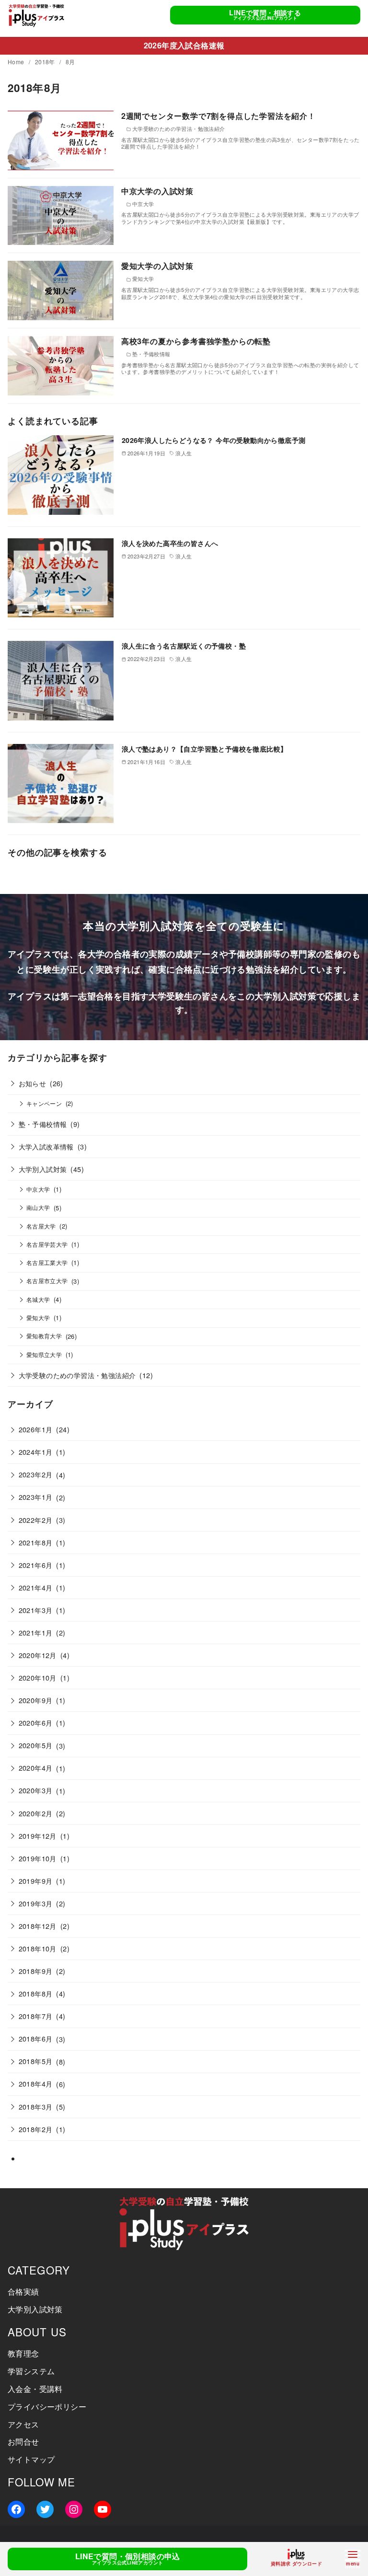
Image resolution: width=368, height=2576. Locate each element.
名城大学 (38, 1300)
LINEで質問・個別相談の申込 (128, 2559)
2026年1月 (36, 1429)
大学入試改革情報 (46, 1146)
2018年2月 (36, 2129)
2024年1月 (36, 1452)
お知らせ (33, 1083)
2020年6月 (36, 1723)
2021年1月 (36, 1632)
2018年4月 (36, 2083)
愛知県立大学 (44, 1355)
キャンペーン (44, 1103)
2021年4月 (36, 1587)
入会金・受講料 (35, 2389)
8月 (70, 62)
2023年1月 (36, 1497)
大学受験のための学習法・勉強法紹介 (77, 1375)
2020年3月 (36, 1790)
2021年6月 (36, 1565)
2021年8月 (36, 1542)
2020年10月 (38, 1677)
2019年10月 (38, 1858)
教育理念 (23, 2353)
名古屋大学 (41, 1226)
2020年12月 (38, 1655)
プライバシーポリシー (47, 2407)
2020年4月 (36, 1768)
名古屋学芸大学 (47, 1244)
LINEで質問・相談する (265, 15)
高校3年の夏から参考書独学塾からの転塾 (196, 341)
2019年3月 (36, 1903)
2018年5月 (36, 2061)
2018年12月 (38, 1926)
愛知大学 (38, 1318)
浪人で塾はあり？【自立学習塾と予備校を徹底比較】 (205, 749)
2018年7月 (36, 2016)
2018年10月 (38, 1948)
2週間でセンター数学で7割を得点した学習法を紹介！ (218, 116)
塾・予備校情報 (43, 1124)
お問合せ (23, 2442)
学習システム (31, 2371)
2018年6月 (36, 2038)
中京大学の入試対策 (157, 191)
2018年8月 (36, 1993)
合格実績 (23, 2292)
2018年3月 (36, 2106)
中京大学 (38, 1189)
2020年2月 (36, 1813)
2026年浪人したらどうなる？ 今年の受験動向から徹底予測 (214, 440)
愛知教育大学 (44, 1336)
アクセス (23, 2424)
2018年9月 (36, 1971)
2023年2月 (36, 1474)
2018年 (46, 62)
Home (17, 62)
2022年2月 (36, 1520)
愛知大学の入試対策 (157, 266)
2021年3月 (36, 1610)
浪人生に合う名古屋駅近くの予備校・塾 (184, 646)
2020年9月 (36, 1700)
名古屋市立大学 (47, 1281)
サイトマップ (31, 2459)
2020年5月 (36, 1745)
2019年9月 (36, 1881)
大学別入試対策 (43, 1169)
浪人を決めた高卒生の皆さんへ (170, 543)
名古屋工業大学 (47, 1263)
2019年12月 (38, 1836)
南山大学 (38, 1207)
